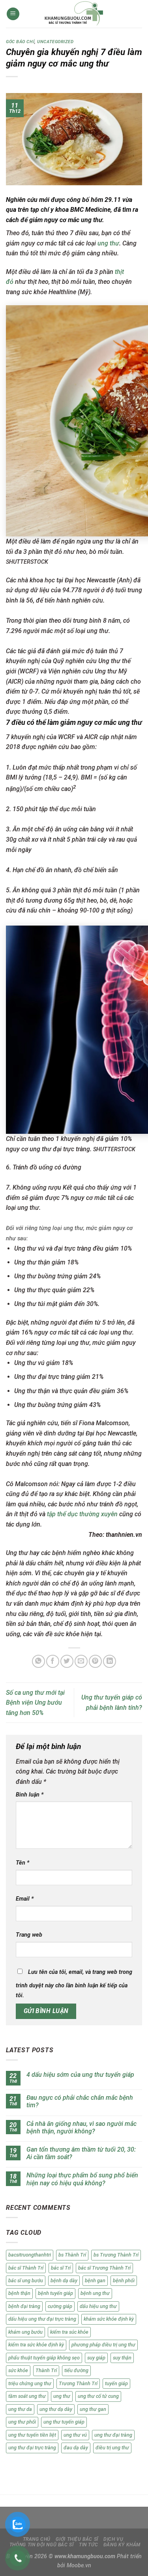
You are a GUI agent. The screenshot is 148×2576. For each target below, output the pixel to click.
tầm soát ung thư (27, 2396)
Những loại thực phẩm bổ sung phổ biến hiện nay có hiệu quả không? (82, 2179)
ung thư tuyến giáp (64, 2422)
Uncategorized (55, 42)
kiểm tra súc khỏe (69, 2332)
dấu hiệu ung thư (98, 2306)
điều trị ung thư (112, 2448)
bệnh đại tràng (24, 2306)
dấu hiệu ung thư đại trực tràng (42, 2319)
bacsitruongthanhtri (30, 2255)
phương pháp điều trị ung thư (103, 2345)
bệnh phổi (124, 2280)
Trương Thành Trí (78, 2383)
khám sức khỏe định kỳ (109, 2319)
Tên (22, 1863)
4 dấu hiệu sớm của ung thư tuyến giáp (80, 2075)
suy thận (122, 2358)
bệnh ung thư (95, 2293)
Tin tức (88, 2545)
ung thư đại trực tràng (32, 2448)
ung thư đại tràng (113, 2435)
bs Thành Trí (72, 2255)
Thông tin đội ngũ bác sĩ (42, 2545)
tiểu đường (76, 2370)
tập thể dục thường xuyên (82, 1514)
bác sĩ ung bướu (26, 2280)
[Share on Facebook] (53, 1661)
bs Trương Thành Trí (116, 2255)
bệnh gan (95, 2280)
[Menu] (13, 14)
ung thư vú (75, 2435)
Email (25, 1899)
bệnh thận (19, 2293)
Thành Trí (46, 2370)
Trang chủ (37, 2539)
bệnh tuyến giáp (55, 2293)
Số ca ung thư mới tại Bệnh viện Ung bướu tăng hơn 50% (35, 1703)
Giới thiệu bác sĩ (77, 2539)
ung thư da (20, 2409)
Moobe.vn (79, 2566)
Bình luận (30, 1795)
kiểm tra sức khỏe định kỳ (36, 2345)
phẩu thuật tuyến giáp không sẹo (44, 2358)
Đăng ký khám (122, 2545)
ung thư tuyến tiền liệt (32, 2435)
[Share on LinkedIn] (110, 1661)
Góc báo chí (20, 42)
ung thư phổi (22, 2422)
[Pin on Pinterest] (95, 1661)
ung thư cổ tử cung (98, 2396)
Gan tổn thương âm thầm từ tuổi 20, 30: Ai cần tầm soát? (81, 2153)
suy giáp (96, 2358)
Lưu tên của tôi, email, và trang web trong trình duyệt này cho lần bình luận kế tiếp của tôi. (74, 1984)
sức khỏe (18, 2370)
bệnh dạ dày (64, 2280)
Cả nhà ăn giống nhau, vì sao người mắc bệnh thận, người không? (81, 2127)
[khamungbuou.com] (74, 14)
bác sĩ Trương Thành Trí (104, 2268)
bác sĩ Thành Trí (26, 2268)
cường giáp (60, 2306)
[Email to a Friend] (81, 1661)
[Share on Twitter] (67, 1661)
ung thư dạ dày (56, 2409)
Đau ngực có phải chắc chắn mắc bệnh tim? (80, 2101)
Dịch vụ (113, 2539)
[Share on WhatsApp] (38, 1661)
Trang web (29, 1935)
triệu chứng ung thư (30, 2383)
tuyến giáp (116, 2383)
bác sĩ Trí (61, 2268)
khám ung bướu (25, 2332)
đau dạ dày (76, 2448)
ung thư (108, 243)
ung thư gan (93, 2409)
